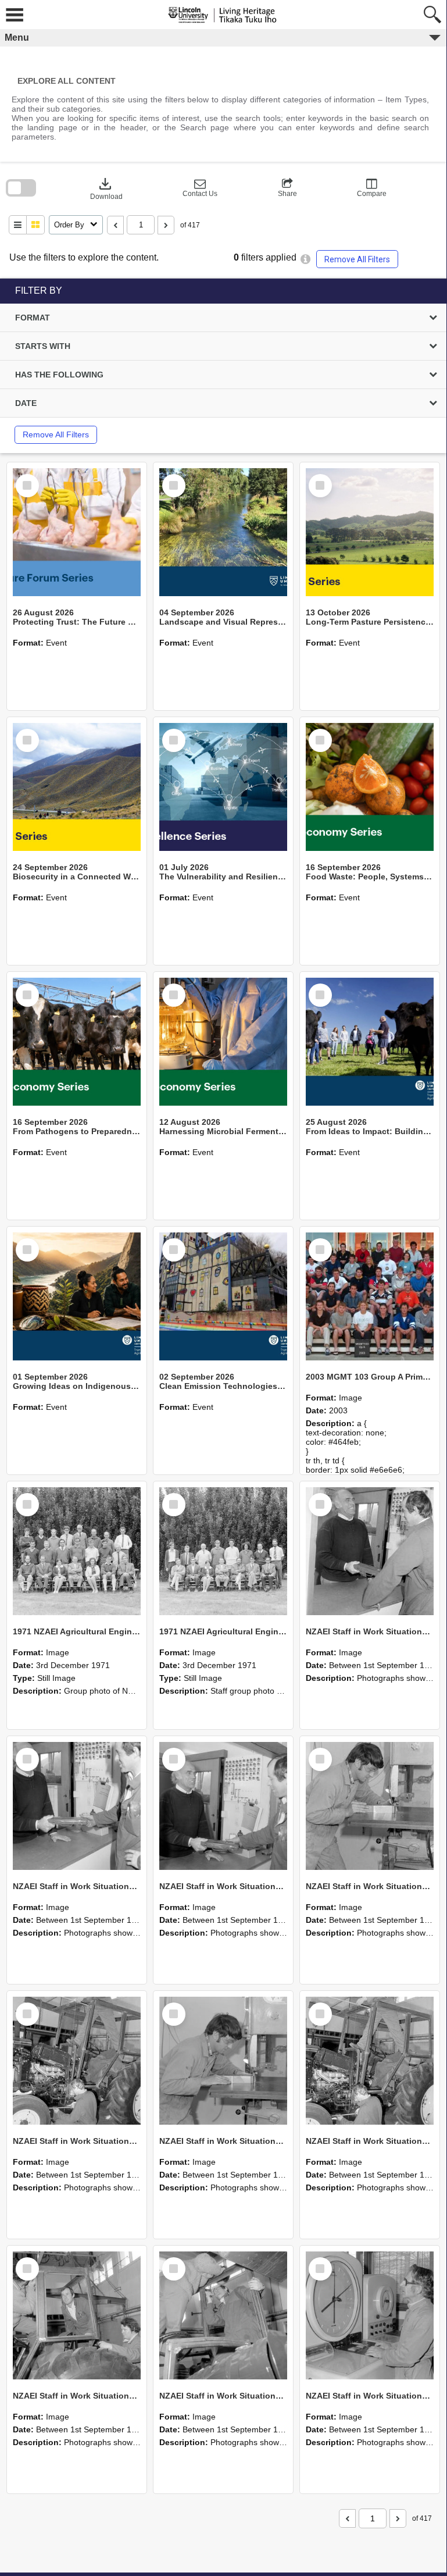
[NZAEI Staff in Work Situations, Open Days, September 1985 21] (77, 2061)
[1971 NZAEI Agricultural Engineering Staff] (223, 1551)
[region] (223, 366)
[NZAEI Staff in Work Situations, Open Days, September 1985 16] (370, 2315)
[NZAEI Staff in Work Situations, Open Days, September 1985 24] (77, 1806)
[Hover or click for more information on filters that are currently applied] (305, 259)
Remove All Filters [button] (357, 259)
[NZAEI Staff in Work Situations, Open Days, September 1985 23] (223, 1806)
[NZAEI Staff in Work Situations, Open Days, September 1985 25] (370, 1551)
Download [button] (106, 188)
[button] (200, 188)
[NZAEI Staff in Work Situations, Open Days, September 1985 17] (223, 2315)
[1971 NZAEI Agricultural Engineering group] (77, 1551)
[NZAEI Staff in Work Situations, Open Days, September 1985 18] (77, 2315)
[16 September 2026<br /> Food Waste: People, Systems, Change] (370, 787)
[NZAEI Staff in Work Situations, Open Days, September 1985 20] (223, 2061)
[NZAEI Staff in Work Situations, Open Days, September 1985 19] (370, 2061)
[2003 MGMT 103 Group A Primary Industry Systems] (370, 1296)
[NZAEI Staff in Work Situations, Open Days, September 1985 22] (370, 1806)
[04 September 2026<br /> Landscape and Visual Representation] (223, 532)
